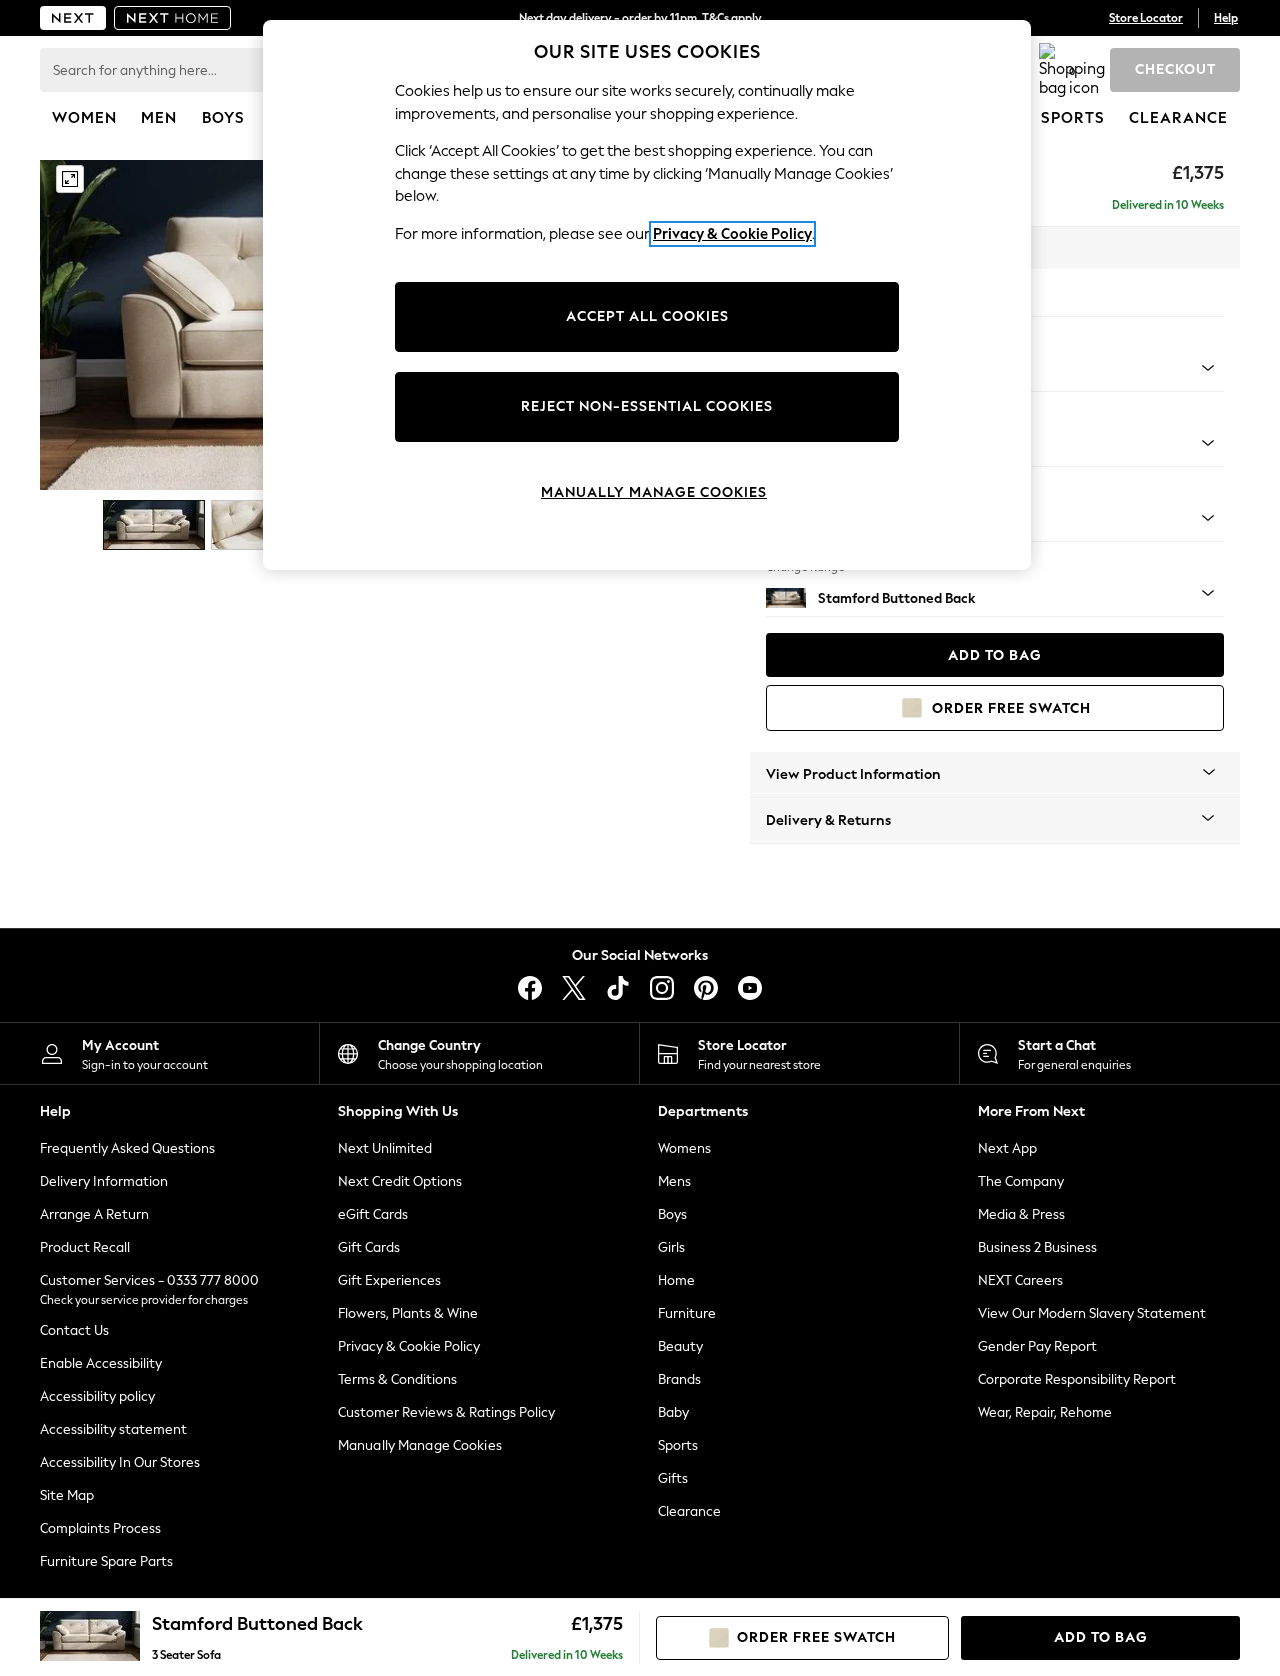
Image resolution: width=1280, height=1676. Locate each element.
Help (1226, 18)
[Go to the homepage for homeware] (173, 18)
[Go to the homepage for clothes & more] (73, 18)
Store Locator (1146, 18)
